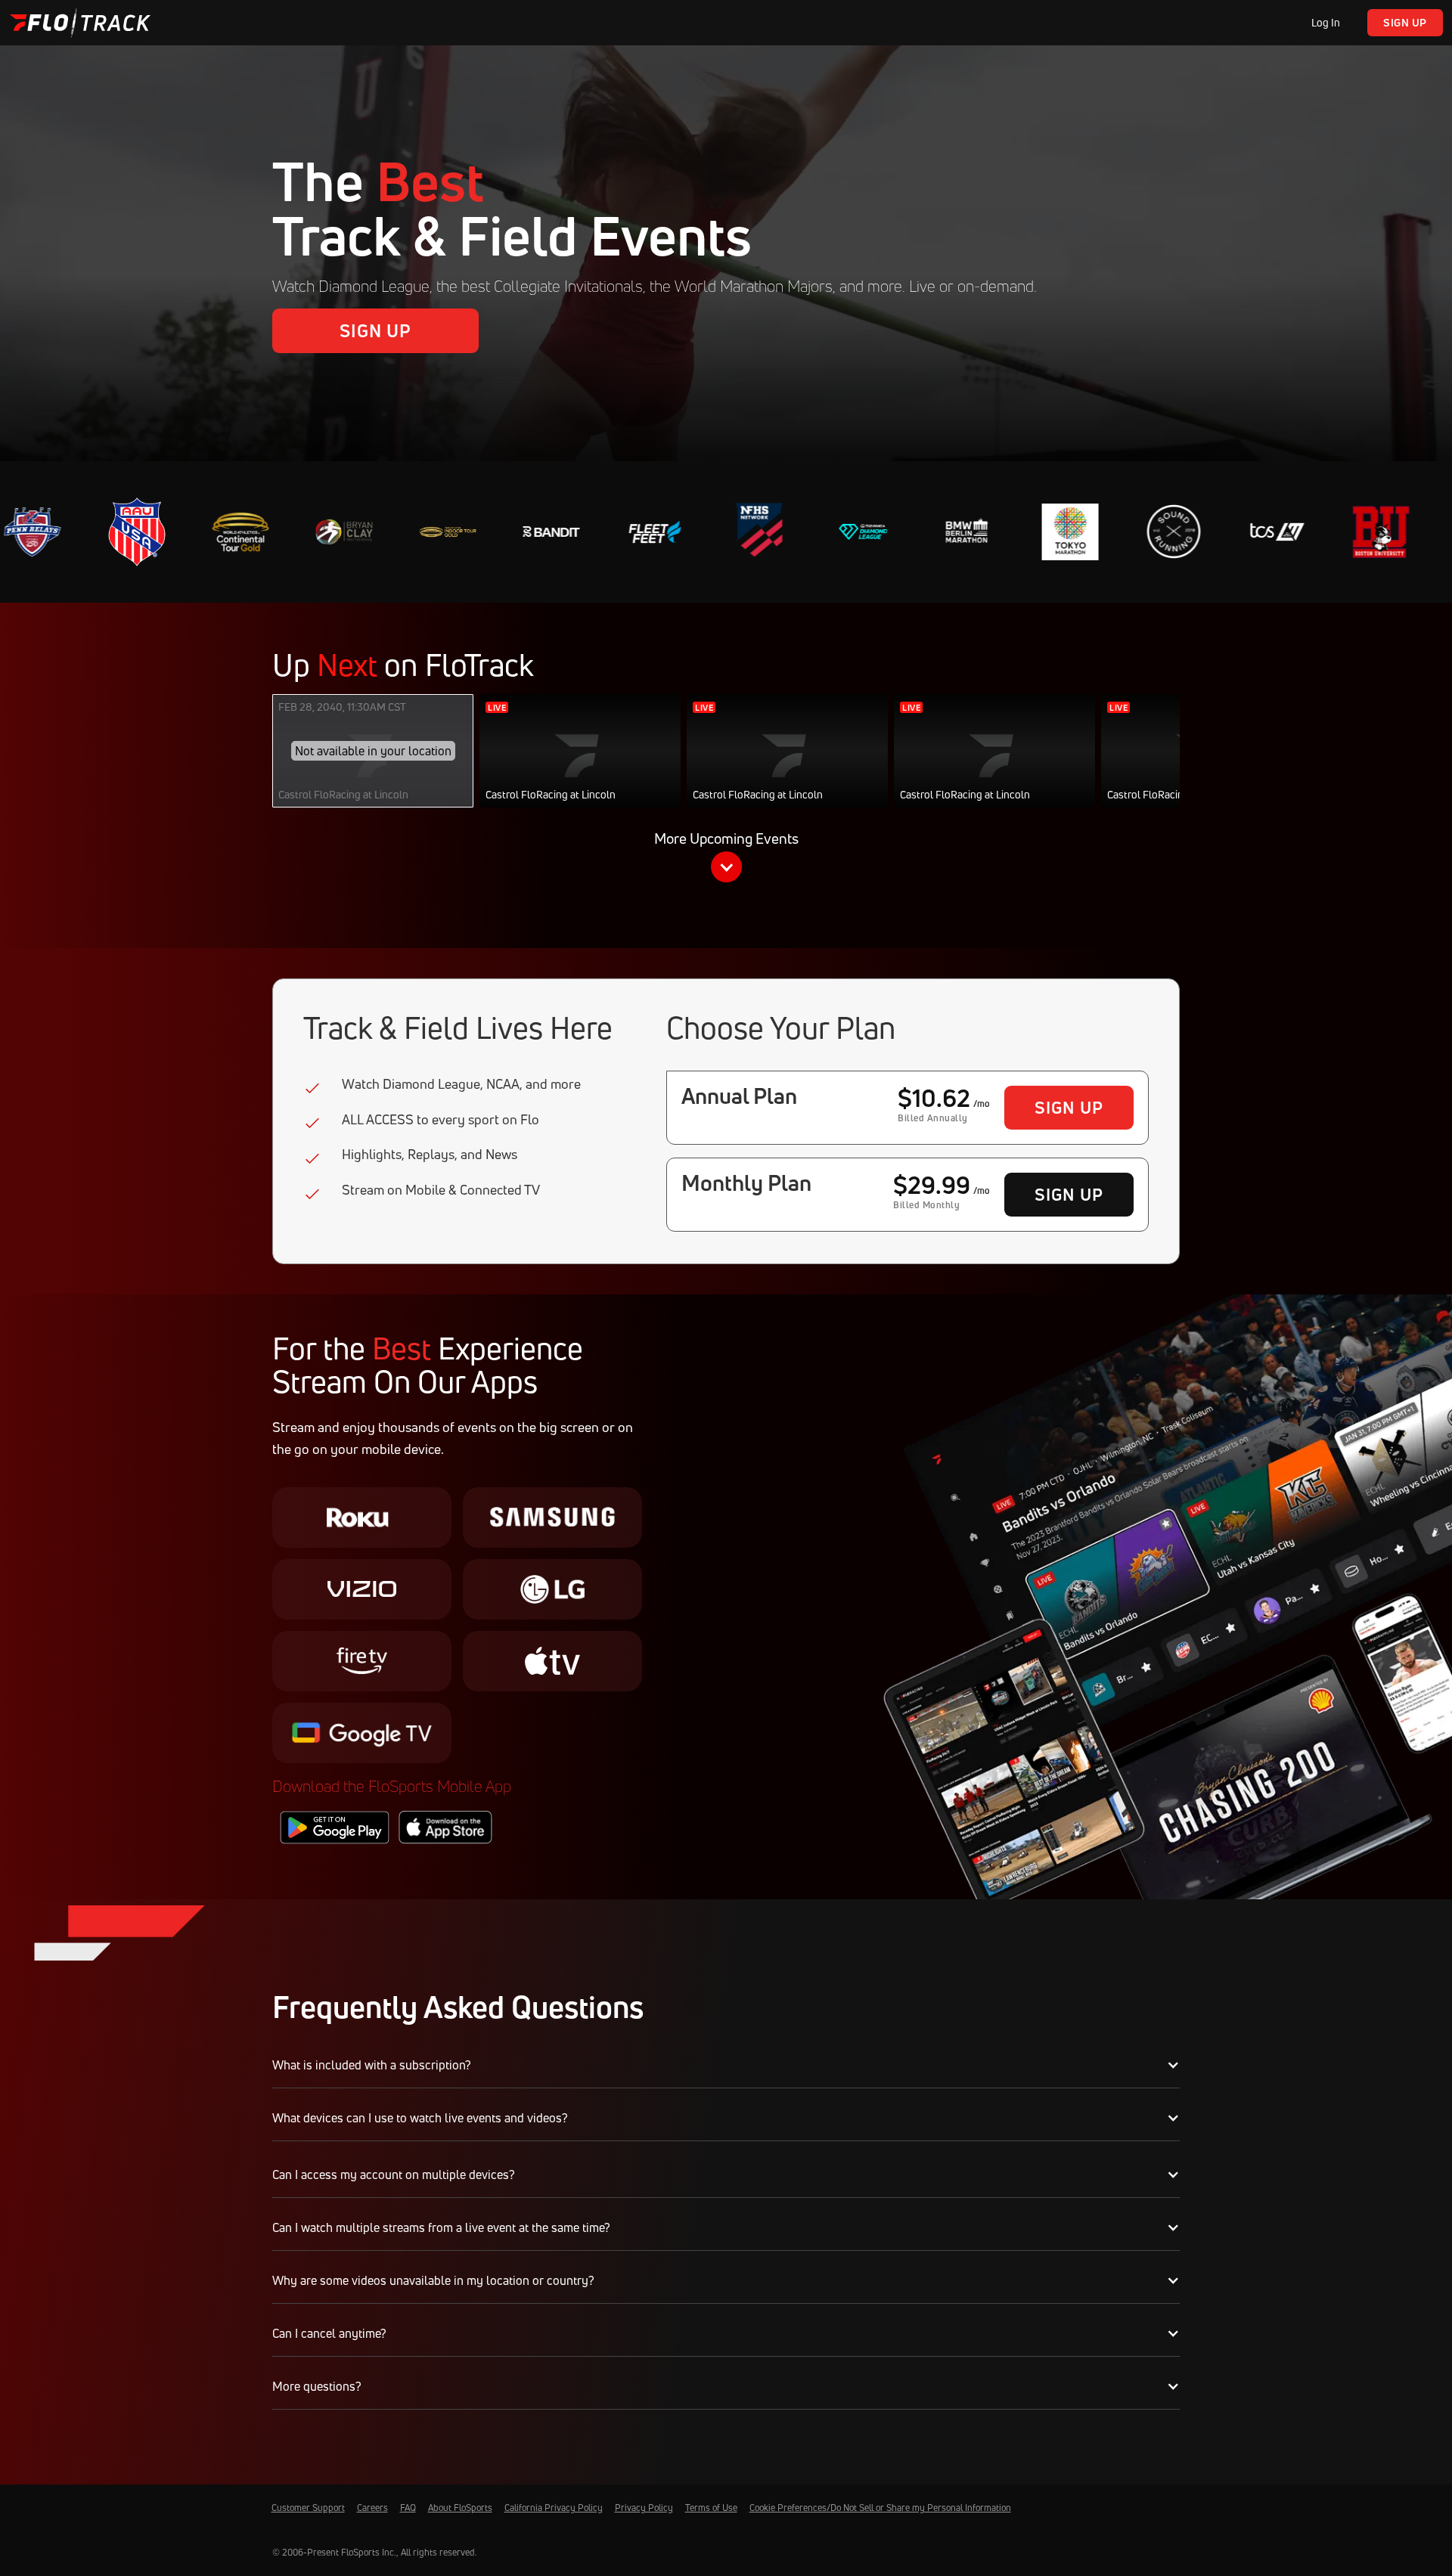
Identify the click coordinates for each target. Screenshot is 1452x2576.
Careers (372, 2508)
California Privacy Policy (554, 2508)
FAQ (408, 2508)
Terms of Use (711, 2508)
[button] (726, 860)
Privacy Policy (644, 2508)
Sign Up (1405, 22)
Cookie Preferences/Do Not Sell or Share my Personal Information (880, 2508)
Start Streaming (580, 766)
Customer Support (308, 2508)
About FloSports (460, 2508)
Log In (1326, 22)
